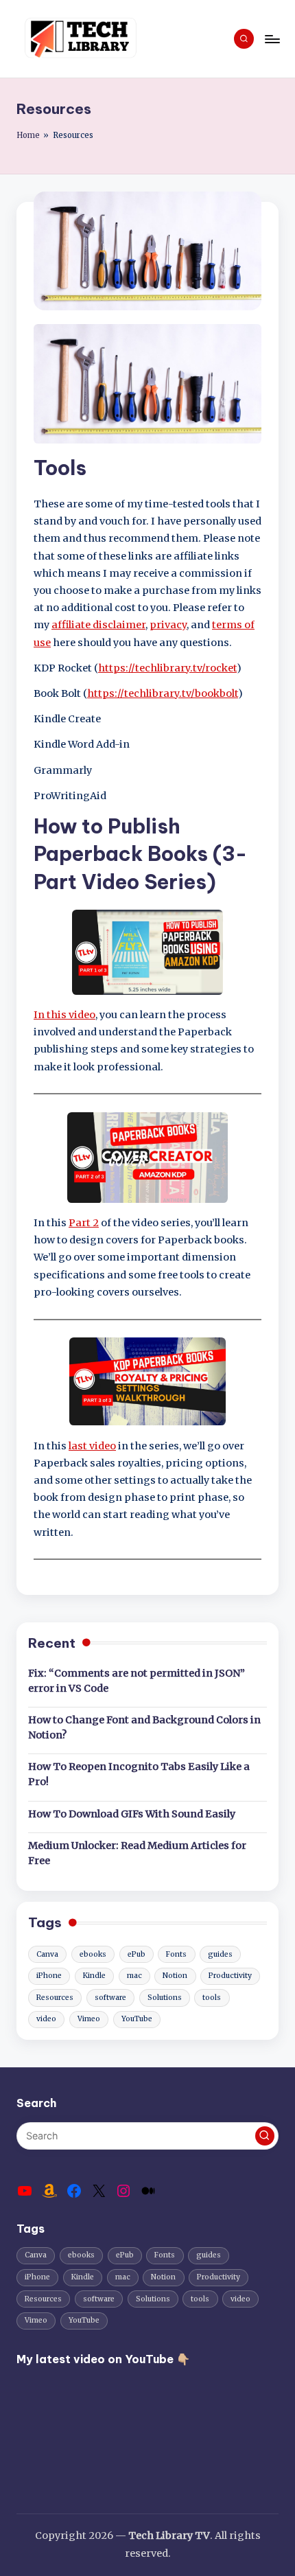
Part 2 (84, 1223)
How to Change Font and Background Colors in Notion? (144, 1727)
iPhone (49, 1976)
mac (134, 1976)
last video (92, 1446)
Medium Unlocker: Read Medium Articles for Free (137, 1853)
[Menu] (272, 39)
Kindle (94, 1976)
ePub (137, 1954)
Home (28, 135)
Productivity (230, 1976)
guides (220, 1954)
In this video (64, 1015)
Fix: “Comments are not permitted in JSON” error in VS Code (137, 1681)
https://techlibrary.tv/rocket (167, 668)
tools (212, 1998)
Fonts (176, 1954)
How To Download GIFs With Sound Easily (132, 1814)
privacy (168, 625)
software (110, 1998)
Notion (175, 1976)
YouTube (137, 2019)
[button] (265, 2136)
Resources (55, 1998)
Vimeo (89, 2019)
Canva (47, 1954)
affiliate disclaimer (98, 625)
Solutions (165, 1998)
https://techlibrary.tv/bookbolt (163, 693)
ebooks (93, 1954)
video (46, 2019)
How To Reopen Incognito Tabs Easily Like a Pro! (139, 1774)
